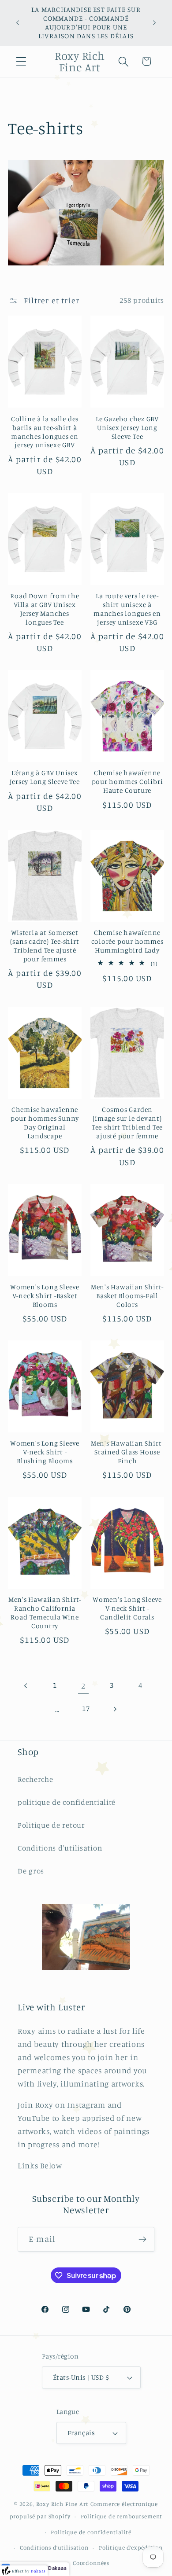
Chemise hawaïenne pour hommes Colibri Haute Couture (127, 782)
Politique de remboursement (122, 2516)
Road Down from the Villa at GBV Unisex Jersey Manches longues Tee (45, 609)
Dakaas (57, 2568)
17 (86, 1708)
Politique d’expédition (131, 2547)
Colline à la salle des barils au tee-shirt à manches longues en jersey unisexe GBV (45, 432)
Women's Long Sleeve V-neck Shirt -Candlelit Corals (127, 1608)
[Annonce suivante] (154, 23)
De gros (31, 1871)
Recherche (35, 1779)
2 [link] (83, 1685)
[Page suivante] (114, 1709)
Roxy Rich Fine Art (62, 2504)
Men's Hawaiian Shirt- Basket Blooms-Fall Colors (127, 1296)
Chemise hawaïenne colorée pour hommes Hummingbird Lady (127, 941)
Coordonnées (91, 2563)
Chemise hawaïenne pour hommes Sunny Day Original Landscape (45, 1123)
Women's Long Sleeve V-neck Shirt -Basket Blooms (45, 1296)
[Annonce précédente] (18, 23)
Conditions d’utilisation (54, 2547)
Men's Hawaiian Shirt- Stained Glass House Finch (127, 1452)
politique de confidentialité (67, 1802)
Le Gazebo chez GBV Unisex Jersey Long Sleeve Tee (127, 428)
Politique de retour (51, 1825)
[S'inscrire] (142, 2239)
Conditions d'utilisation (60, 1848)
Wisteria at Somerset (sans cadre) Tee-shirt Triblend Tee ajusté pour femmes (45, 946)
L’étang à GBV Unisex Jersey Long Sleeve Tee (45, 777)
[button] (21, 61)
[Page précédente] (26, 1686)
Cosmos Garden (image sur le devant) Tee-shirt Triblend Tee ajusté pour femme (127, 1123)
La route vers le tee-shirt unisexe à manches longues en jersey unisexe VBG (127, 609)
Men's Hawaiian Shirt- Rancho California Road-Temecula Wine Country (45, 1613)
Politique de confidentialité (91, 2532)
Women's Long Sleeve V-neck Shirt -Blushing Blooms (45, 1452)
